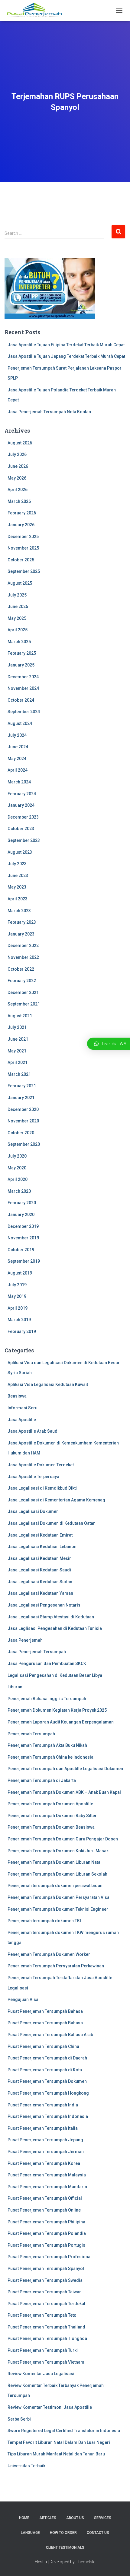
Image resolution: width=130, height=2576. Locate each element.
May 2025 (17, 618)
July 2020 (17, 1156)
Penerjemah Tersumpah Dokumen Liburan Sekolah (57, 1874)
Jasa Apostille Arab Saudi (33, 1431)
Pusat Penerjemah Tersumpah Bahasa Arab (50, 2035)
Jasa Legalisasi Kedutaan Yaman (40, 1593)
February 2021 (22, 1086)
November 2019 (23, 1238)
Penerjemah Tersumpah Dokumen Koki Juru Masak (58, 1851)
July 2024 (17, 735)
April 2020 (18, 1179)
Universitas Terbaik (26, 2466)
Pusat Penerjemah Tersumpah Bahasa (45, 2011)
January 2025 (21, 665)
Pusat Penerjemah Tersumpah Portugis (46, 2245)
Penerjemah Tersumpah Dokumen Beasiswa (51, 1827)
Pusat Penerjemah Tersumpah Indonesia (48, 2116)
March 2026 (19, 501)
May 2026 (17, 478)
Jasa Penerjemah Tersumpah (37, 1652)
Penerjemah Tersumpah (31, 1734)
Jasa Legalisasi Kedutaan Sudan (40, 1582)
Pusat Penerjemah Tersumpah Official (45, 2198)
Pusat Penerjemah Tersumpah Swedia (45, 2280)
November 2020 (23, 1121)
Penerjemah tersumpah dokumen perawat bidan (55, 1886)
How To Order (63, 2533)
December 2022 (23, 946)
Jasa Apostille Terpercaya (33, 1477)
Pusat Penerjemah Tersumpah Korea (44, 2163)
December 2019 (23, 1226)
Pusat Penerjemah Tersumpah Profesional (50, 2257)
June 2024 (18, 747)
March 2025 (19, 642)
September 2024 (24, 712)
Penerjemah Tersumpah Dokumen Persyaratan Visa (58, 1897)
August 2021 (20, 1016)
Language (30, 2533)
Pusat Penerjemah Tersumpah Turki (43, 2350)
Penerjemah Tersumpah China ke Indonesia (50, 1757)
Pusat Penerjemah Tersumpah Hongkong (48, 2093)
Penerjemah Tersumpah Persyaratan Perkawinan (56, 1966)
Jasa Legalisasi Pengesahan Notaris (44, 1605)
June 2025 (18, 607)
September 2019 (24, 1261)
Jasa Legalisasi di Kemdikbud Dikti (42, 1488)
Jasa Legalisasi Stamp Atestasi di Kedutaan (51, 1617)
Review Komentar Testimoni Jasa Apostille (50, 2407)
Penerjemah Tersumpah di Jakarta (42, 1780)
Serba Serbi (19, 2419)
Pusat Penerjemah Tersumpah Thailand (46, 2327)
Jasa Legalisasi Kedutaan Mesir (39, 1558)
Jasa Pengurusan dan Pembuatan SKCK (47, 1664)
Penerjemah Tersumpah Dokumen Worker (49, 1954)
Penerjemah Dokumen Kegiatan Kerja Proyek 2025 (57, 1710)
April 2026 (18, 490)
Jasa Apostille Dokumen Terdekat (41, 1465)
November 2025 (23, 548)
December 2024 (23, 677)
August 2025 (20, 583)
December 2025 (23, 537)
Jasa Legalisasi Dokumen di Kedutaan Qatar (51, 1523)
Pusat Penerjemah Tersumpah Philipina (46, 2222)
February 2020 (22, 1203)
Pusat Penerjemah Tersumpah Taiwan (45, 2292)
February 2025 (22, 653)
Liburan (15, 1687)
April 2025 (18, 630)
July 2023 (17, 864)
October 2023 (21, 829)
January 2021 (21, 1098)
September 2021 (24, 1004)
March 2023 (19, 911)
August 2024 (20, 723)
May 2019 (17, 1296)
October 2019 (21, 1250)
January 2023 (21, 934)
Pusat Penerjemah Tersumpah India (43, 2105)
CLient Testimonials (65, 2548)
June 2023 (18, 876)
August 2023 (20, 852)
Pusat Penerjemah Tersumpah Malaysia (47, 2175)
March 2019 (19, 1320)
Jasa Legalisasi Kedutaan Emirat (40, 1535)
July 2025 (17, 595)
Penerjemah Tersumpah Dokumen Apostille (50, 1804)
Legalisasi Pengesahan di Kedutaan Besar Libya (55, 1675)
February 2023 (22, 922)
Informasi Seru (23, 1408)
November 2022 (23, 957)
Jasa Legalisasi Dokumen (33, 1511)
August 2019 (20, 1273)
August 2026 (20, 443)
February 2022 (22, 981)
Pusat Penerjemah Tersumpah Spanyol (46, 2269)
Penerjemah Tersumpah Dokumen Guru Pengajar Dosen (63, 1839)
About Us (75, 2518)
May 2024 (17, 759)
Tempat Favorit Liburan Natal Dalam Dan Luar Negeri (59, 2442)
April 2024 (18, 770)
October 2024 (21, 700)
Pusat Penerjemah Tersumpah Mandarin (47, 2187)
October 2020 (21, 1133)
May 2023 (17, 887)
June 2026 (18, 466)
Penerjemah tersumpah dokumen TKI (44, 1921)
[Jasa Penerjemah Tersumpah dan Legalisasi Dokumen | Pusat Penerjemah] (37, 11)
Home (24, 2518)
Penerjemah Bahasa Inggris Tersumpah (47, 1699)
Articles (48, 2518)
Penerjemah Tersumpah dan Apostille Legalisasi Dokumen (65, 1769)
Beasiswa (17, 1396)
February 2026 (22, 513)
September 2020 (24, 1144)
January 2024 (21, 805)
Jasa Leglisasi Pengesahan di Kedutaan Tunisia (55, 1628)
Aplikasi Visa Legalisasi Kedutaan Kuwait (48, 1384)
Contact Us (98, 2533)
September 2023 (24, 840)
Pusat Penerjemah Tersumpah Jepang (45, 2140)
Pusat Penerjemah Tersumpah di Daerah (47, 2058)
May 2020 (17, 1168)
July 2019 (17, 1285)
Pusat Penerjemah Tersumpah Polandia (47, 2233)
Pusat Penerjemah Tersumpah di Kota (45, 2070)
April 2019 (18, 1308)
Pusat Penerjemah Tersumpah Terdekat (46, 2304)
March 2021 (19, 1074)
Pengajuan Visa (23, 1999)
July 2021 (17, 1027)
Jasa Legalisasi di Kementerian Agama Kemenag (56, 1500)
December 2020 (23, 1109)
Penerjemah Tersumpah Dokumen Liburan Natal (55, 1862)
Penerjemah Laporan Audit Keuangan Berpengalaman (61, 1722)
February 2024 (22, 794)
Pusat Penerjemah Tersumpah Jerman (46, 2152)
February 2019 (22, 1331)
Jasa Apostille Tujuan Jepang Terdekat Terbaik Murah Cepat (66, 356)
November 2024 (23, 688)
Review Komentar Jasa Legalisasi (41, 2374)
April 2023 (18, 899)
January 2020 (21, 1215)
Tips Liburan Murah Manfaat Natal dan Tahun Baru (56, 2454)
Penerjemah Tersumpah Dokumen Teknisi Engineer (58, 1909)
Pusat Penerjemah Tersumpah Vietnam (46, 2362)
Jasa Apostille (22, 1420)
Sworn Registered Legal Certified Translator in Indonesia (64, 2431)
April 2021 (18, 1062)
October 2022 (21, 969)
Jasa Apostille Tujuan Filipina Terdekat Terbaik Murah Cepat (66, 345)
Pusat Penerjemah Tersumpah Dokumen (47, 2081)
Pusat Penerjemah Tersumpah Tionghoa (47, 2338)
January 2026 (21, 525)
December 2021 (23, 992)
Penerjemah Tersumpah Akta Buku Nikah (47, 1745)
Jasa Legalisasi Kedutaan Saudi (39, 1570)
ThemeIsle (85, 2562)
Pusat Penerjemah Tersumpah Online (44, 2210)
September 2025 (24, 571)
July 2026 (17, 454)
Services (103, 2518)
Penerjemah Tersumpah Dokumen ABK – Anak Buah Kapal (64, 1792)
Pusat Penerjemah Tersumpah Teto (42, 2315)
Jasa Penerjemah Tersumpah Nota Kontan (49, 412)
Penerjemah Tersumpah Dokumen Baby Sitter (52, 1816)
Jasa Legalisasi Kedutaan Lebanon (42, 1547)
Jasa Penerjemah (25, 1640)
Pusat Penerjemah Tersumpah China (43, 2046)
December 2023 (23, 817)
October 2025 (21, 560)
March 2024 (19, 782)
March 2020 (19, 1191)
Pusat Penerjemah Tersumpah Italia (43, 2128)
